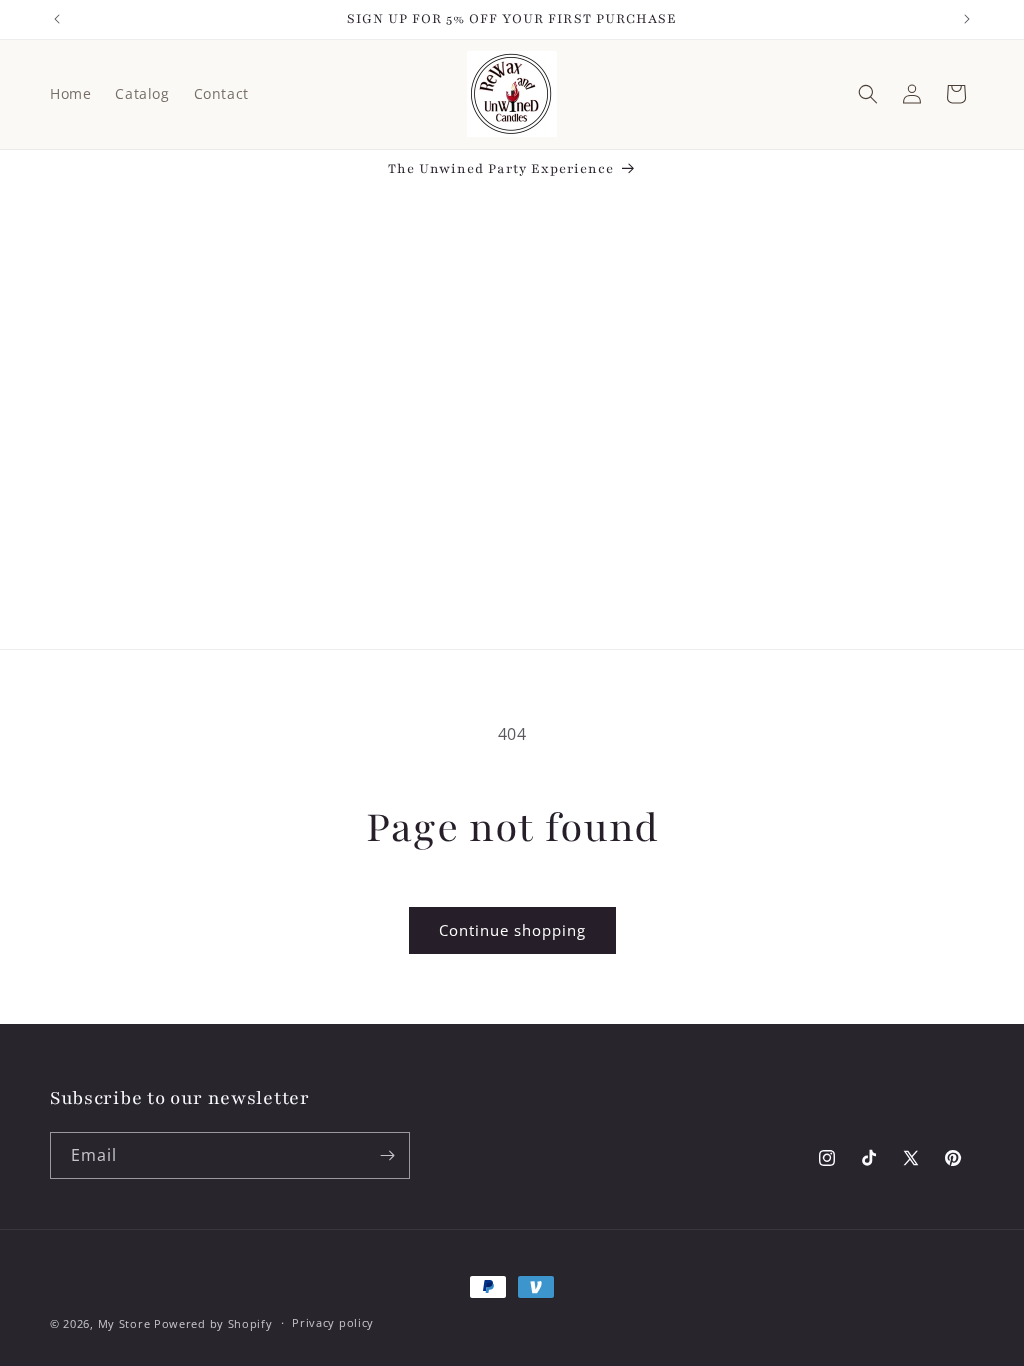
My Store (124, 1323)
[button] (868, 94)
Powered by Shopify (213, 1323)
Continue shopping (512, 930)
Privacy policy (333, 1322)
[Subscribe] (387, 1155)
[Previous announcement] (57, 19)
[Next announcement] (967, 19)
